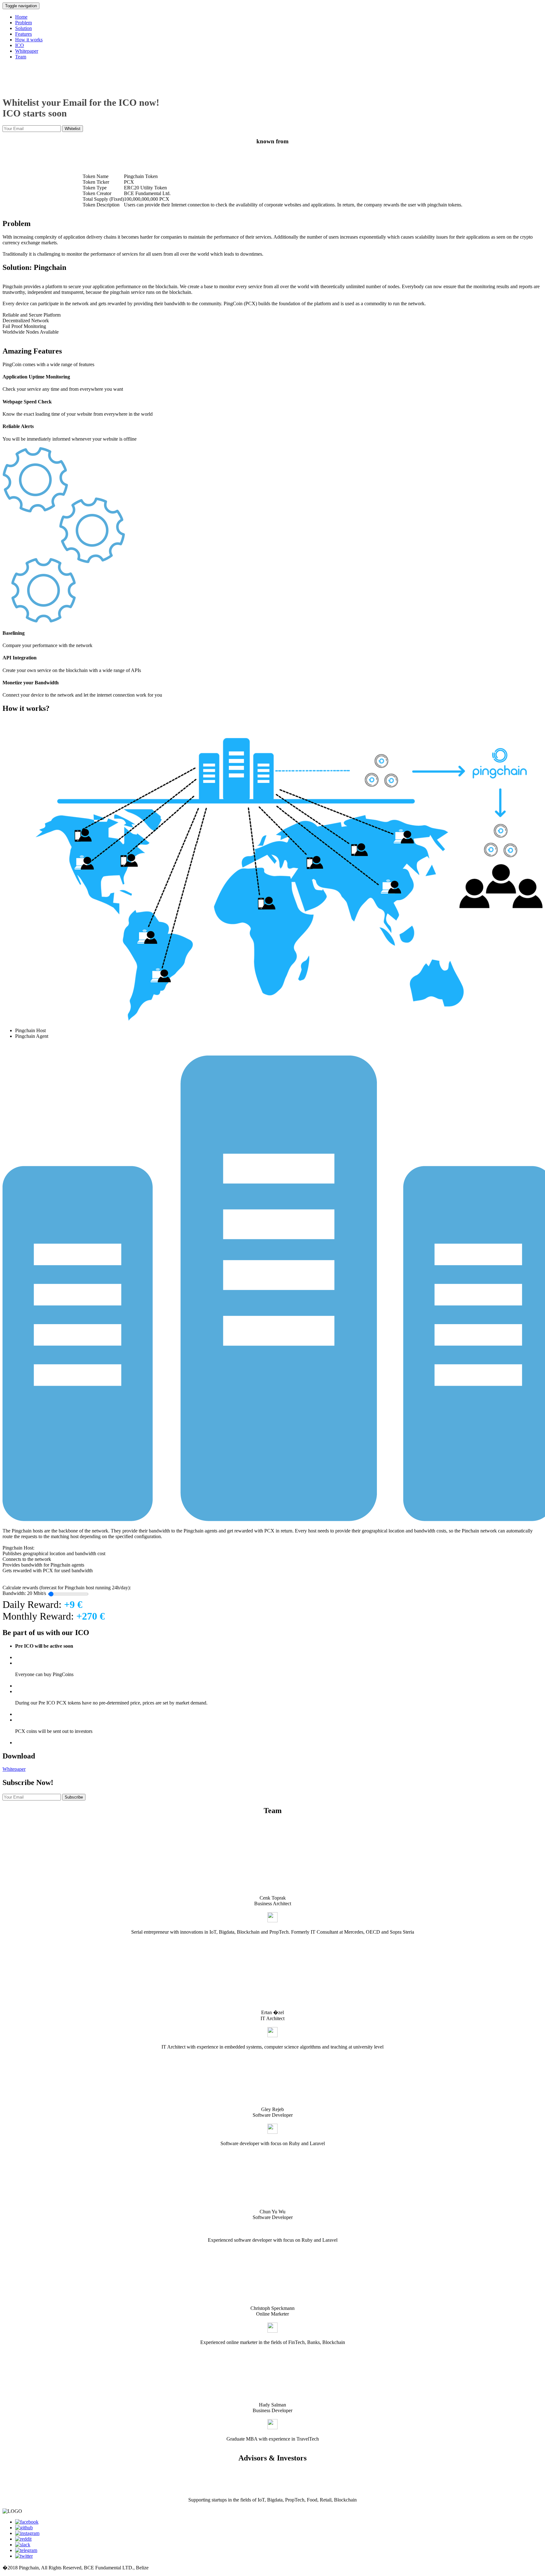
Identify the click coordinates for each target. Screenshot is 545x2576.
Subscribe (74, 1797)
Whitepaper (27, 51)
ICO (20, 45)
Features (23, 34)
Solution (23, 28)
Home (21, 17)
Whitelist (73, 129)
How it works (29, 40)
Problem (23, 23)
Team (21, 57)
